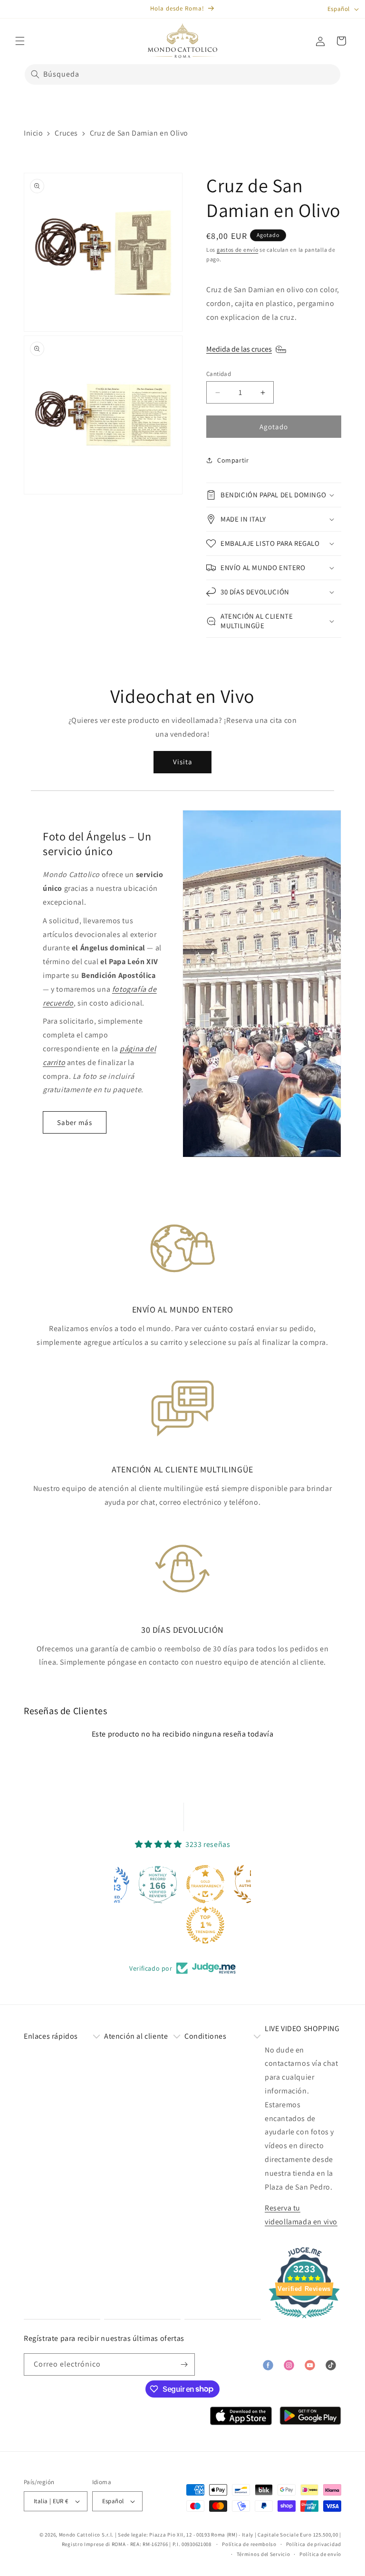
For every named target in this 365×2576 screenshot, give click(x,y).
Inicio (34, 133)
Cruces (66, 133)
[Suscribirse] (184, 2364)
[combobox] (182, 74)
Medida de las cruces (239, 349)
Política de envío (320, 2554)
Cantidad (219, 374)
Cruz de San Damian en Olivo (139, 133)
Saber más (75, 1122)
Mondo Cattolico (80, 2535)
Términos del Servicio (264, 2554)
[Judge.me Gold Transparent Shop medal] (204, 1884)
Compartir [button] (233, 460)
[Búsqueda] (35, 74)
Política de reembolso (249, 2544)
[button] (20, 41)
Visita (183, 762)
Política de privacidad (314, 2544)
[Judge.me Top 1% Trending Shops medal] (204, 1925)
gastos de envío (238, 250)
